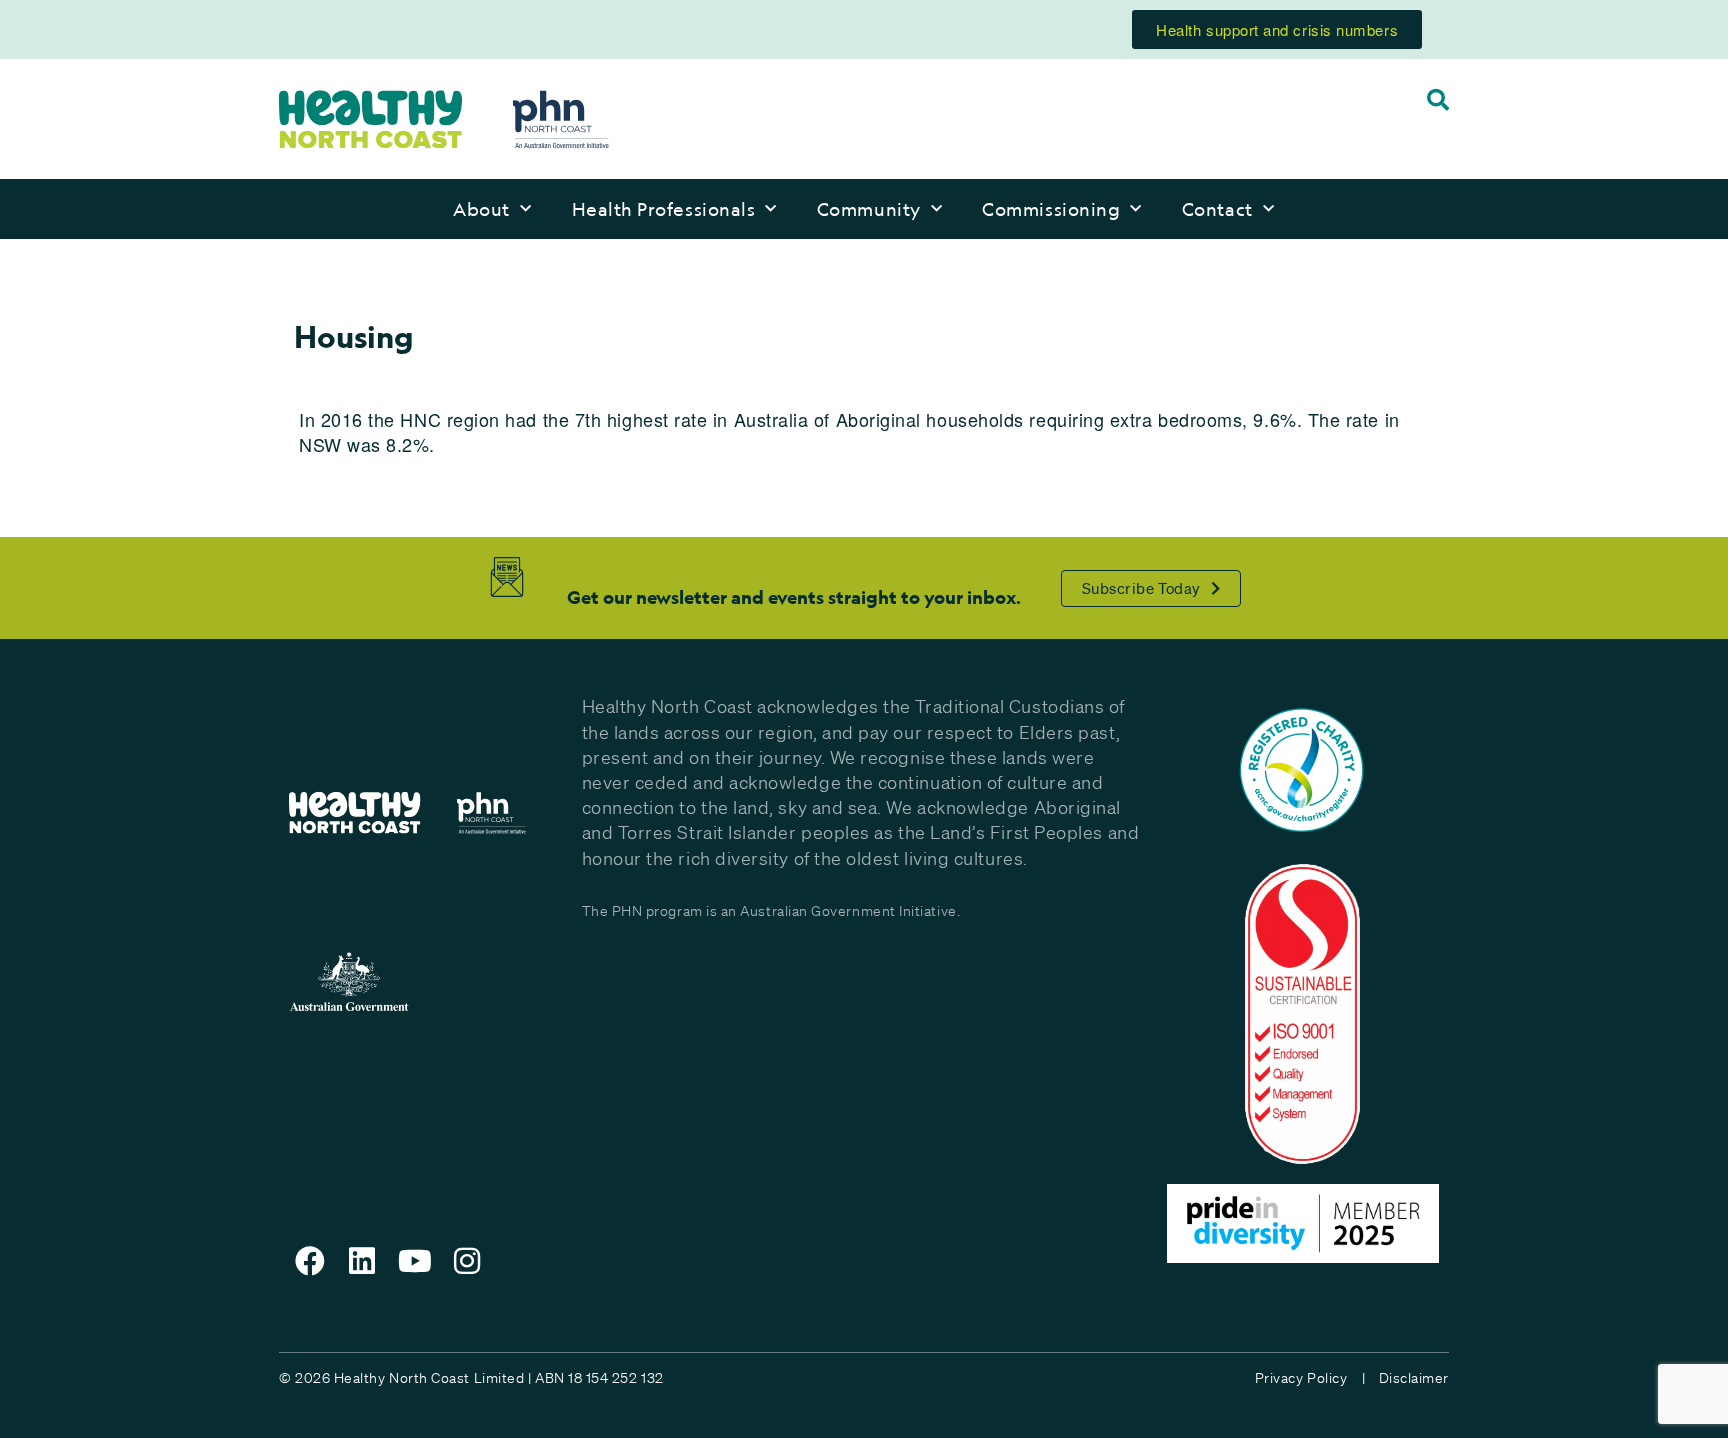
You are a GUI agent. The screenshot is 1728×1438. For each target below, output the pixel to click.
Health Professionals (664, 209)
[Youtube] (415, 1261)
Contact (1217, 209)
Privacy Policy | (1310, 1378)
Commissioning (1051, 209)
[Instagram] (468, 1261)
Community (869, 209)
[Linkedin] (363, 1261)
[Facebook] (310, 1261)
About (481, 209)
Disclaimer (1414, 1378)
